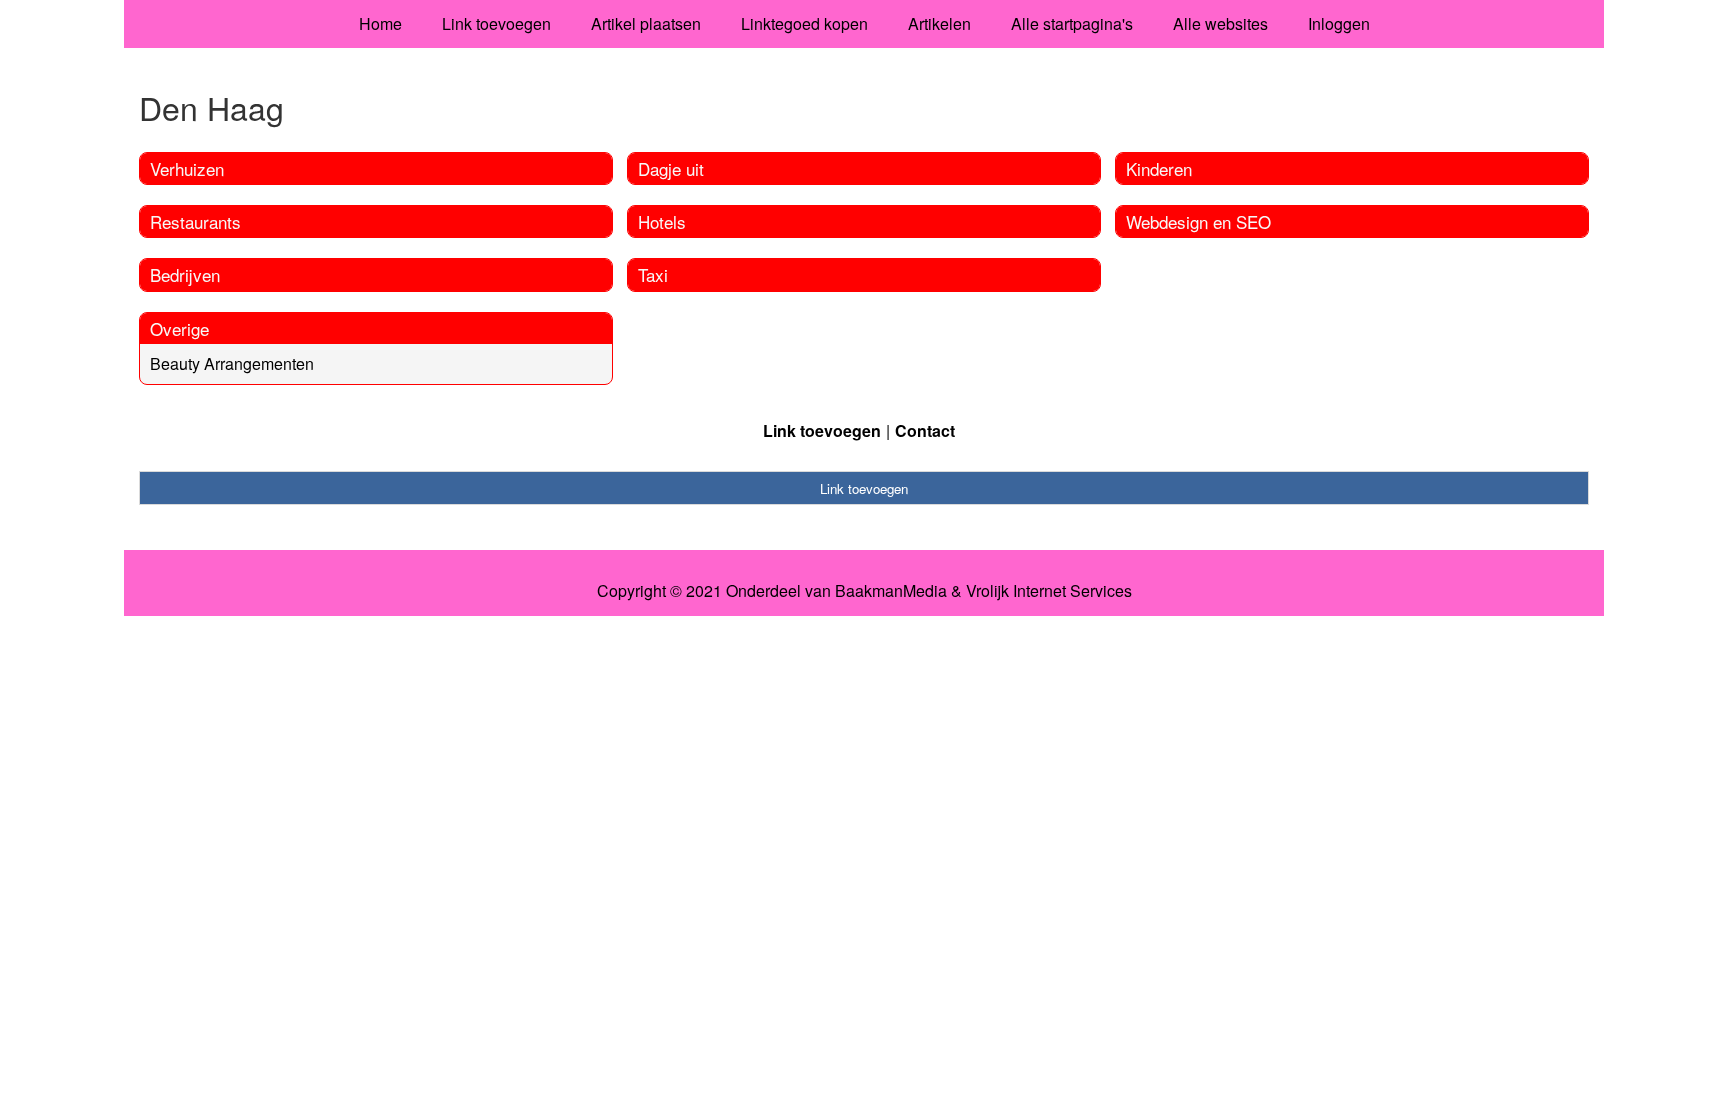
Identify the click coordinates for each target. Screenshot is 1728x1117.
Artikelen (939, 23)
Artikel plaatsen (646, 23)
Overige (179, 328)
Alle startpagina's (1072, 23)
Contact (925, 430)
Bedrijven (185, 274)
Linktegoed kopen (804, 23)
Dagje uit (671, 168)
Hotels (662, 221)
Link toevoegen (496, 23)
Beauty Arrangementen (232, 363)
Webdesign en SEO (1198, 221)
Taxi (653, 274)
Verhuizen (187, 168)
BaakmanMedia (891, 591)
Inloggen (1339, 23)
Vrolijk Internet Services (1049, 591)
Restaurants (195, 221)
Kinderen (1159, 168)
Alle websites (1220, 23)
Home (380, 23)
